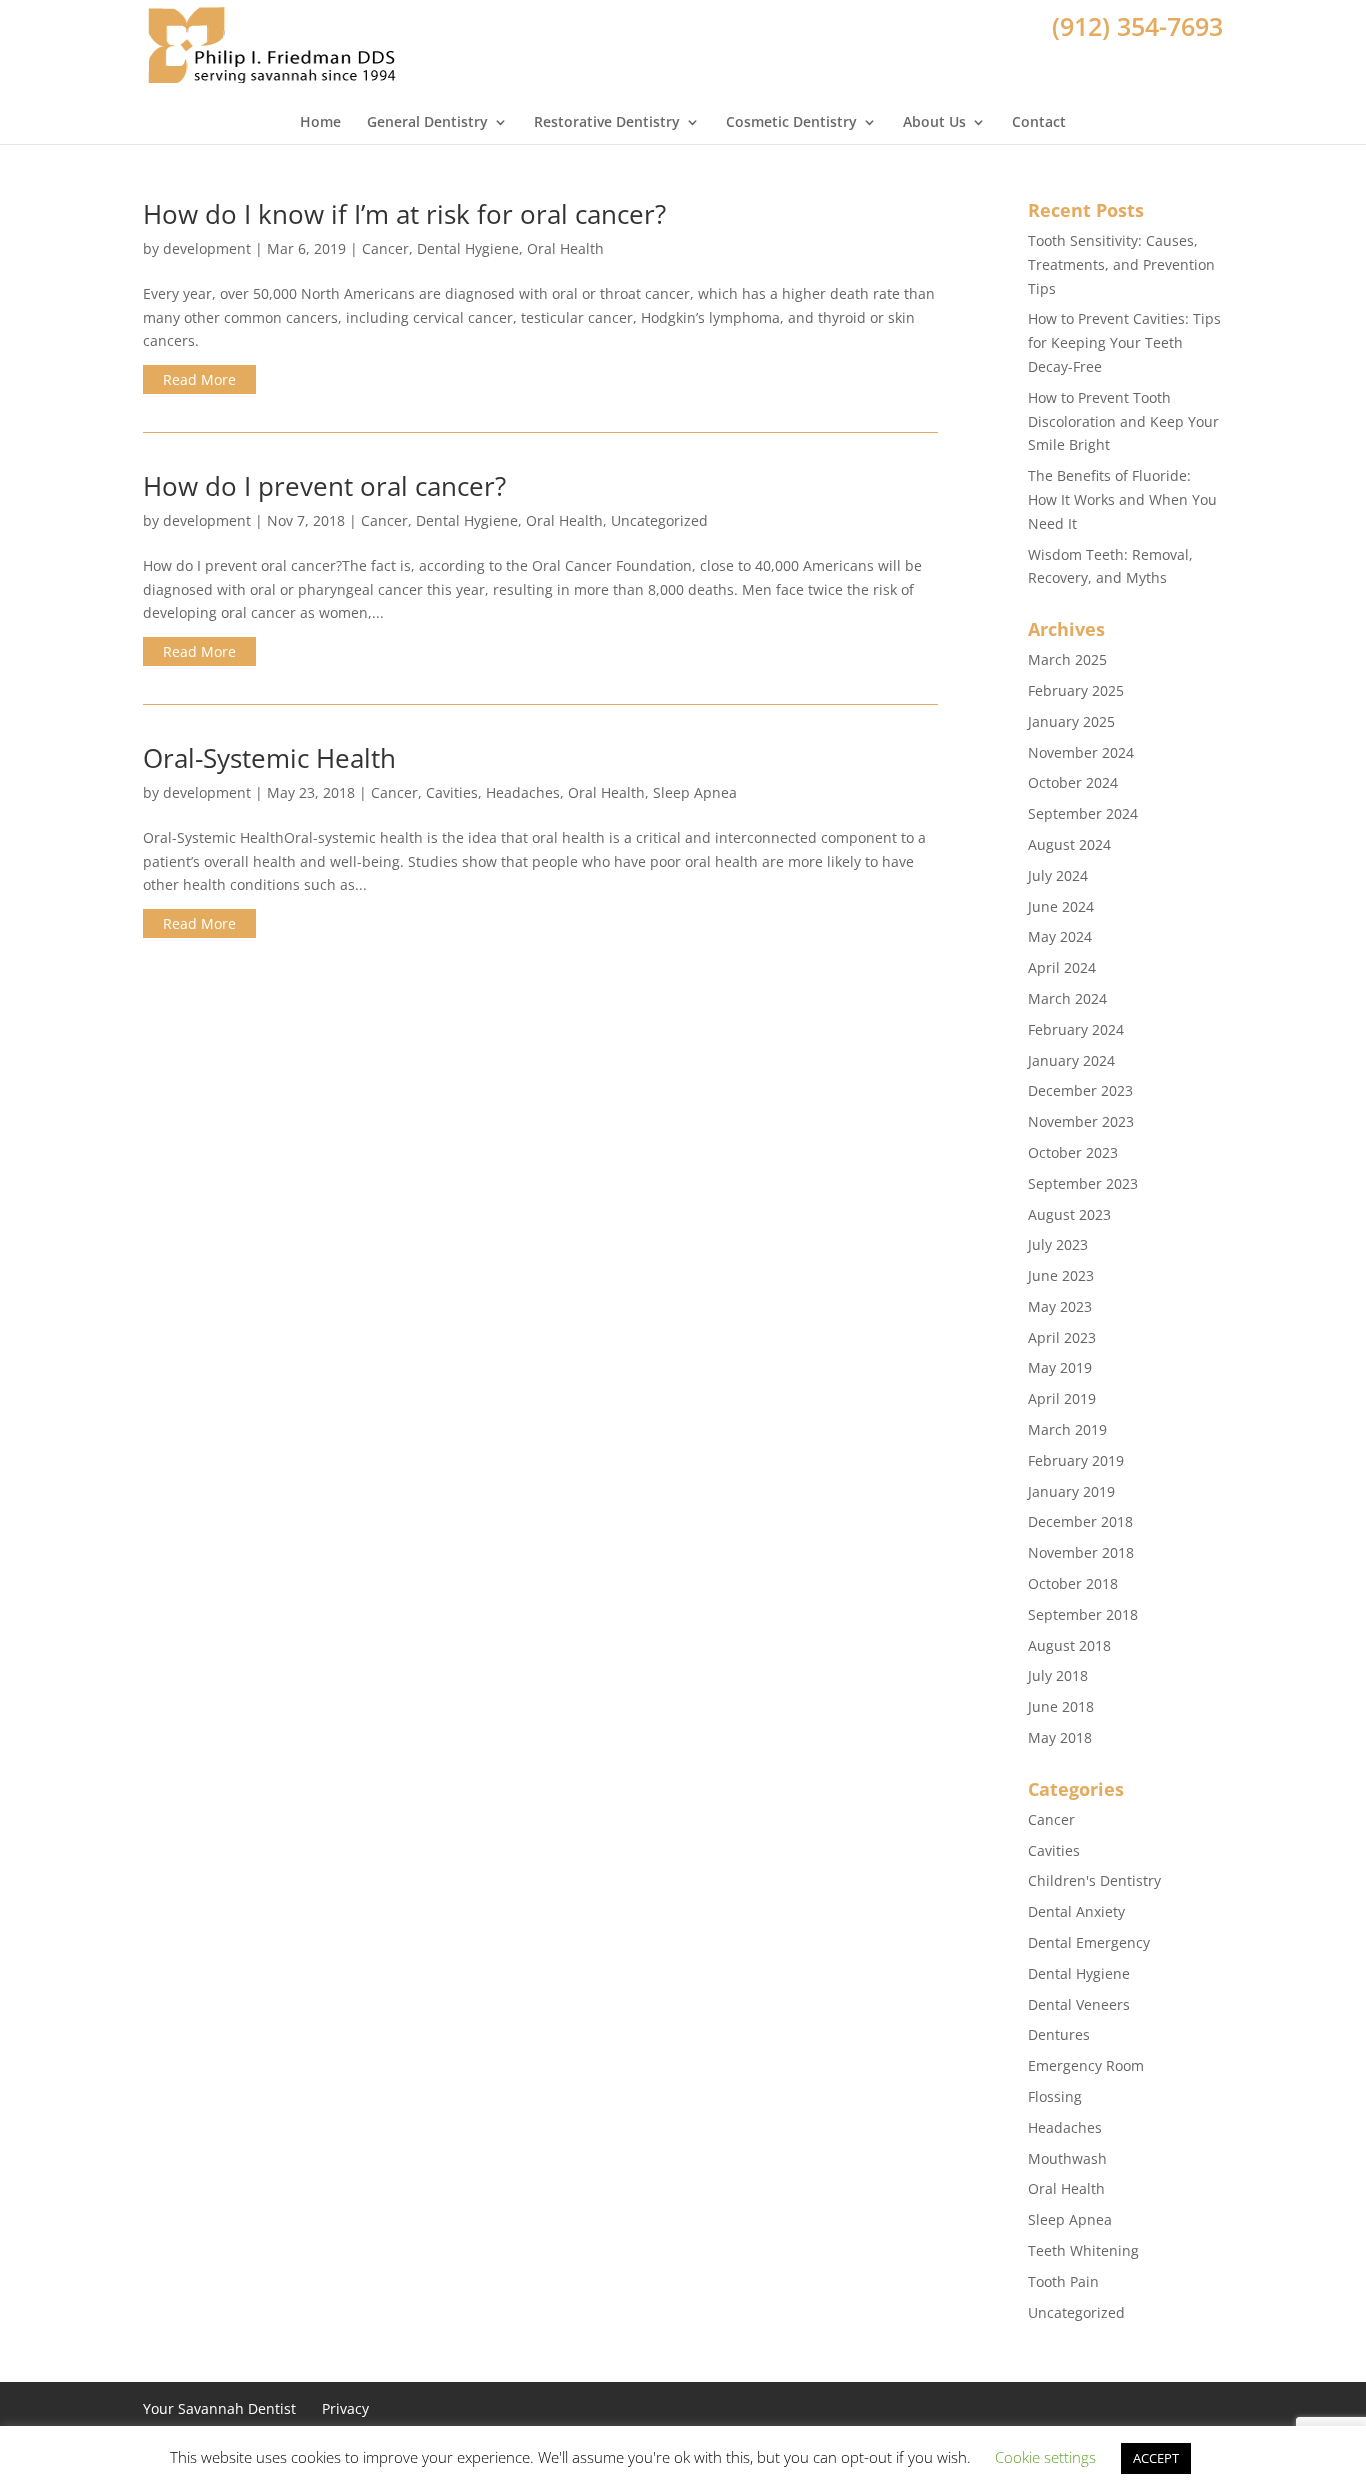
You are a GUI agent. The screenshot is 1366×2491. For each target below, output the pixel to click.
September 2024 (1083, 813)
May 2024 (1060, 936)
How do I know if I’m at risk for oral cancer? (404, 214)
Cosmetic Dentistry (791, 122)
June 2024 (1061, 906)
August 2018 (1069, 1645)
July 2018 (1058, 1675)
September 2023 (1083, 1183)
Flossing (1055, 2096)
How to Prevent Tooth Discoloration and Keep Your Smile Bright (1123, 421)
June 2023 (1061, 1275)
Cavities (452, 792)
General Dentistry (427, 122)
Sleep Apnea (695, 792)
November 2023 (1081, 1121)
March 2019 (1067, 1429)
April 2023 (1062, 1337)
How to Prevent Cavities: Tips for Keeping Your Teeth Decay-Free (1124, 342)
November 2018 (1081, 1552)
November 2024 (1081, 752)
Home (320, 122)
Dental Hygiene (468, 248)
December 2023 (1080, 1090)
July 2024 (1058, 875)
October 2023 (1073, 1152)
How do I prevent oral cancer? (324, 486)
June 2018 (1061, 1706)
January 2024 (1071, 1060)
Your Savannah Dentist (219, 2408)
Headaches (523, 792)
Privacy (345, 2408)
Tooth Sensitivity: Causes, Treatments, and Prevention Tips (1121, 264)
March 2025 (1067, 659)
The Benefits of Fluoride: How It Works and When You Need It (1122, 499)
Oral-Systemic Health (269, 758)
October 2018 (1073, 1583)
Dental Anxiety (1076, 1911)
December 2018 (1080, 1521)
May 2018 (1060, 1737)
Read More (199, 379)
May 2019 (1060, 1367)
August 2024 (1069, 844)
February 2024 (1076, 1029)
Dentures (1059, 2034)
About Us (934, 122)
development (207, 248)
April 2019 (1062, 1398)
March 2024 (1067, 998)
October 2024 (1073, 782)
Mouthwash (1067, 2158)
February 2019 (1076, 1460)
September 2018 (1083, 1614)
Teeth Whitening (1083, 2250)
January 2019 (1071, 1491)
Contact (1039, 122)
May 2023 (1060, 1306)
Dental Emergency (1089, 1942)
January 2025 (1071, 721)
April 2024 (1062, 967)
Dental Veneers (1079, 2004)
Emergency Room (1086, 2065)
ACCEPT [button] (1156, 2458)
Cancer (385, 248)
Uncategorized (659, 520)
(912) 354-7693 (1137, 26)
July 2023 (1058, 1244)
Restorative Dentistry (607, 122)
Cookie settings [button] (1045, 2457)
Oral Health (565, 248)
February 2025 (1076, 690)
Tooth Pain (1063, 2281)
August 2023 (1069, 1214)
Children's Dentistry (1094, 1880)
